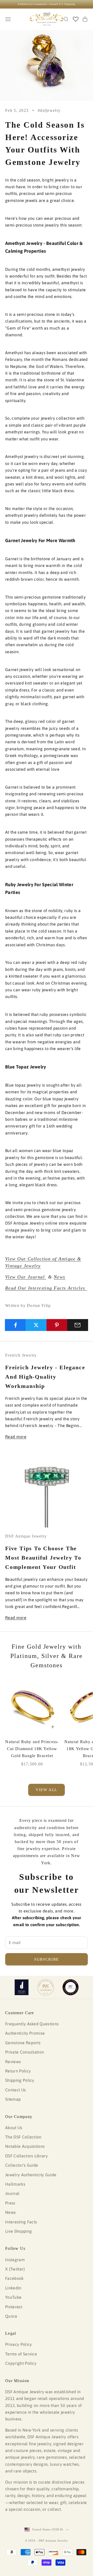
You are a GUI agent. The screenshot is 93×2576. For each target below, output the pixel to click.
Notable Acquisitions (25, 2146)
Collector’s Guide (22, 2165)
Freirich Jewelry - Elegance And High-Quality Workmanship (45, 1377)
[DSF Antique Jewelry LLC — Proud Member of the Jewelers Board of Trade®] (71, 1987)
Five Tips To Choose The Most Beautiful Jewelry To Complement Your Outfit (43, 1558)
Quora (11, 2316)
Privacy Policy (18, 2344)
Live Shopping (18, 2231)
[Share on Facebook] (15, 1325)
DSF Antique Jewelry (26, 1536)
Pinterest (14, 2307)
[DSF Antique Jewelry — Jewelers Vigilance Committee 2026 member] (46, 1987)
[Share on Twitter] (36, 1325)
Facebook (14, 2278)
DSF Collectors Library (26, 2156)
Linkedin (13, 2288)
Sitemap (13, 2099)
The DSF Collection (23, 2137)
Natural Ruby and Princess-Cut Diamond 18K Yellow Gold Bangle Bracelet (32, 1749)
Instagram (15, 2260)
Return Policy (18, 2071)
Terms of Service (21, 2354)
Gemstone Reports (23, 2043)
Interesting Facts (21, 2222)
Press (10, 2203)
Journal (12, 2193)
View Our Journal (26, 1277)
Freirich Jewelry (21, 1355)
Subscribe (47, 1959)
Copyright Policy (21, 2363)
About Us (14, 2128)
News (60, 1277)
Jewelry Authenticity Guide (31, 2175)
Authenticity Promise (25, 2033)
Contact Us (16, 2090)
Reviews (13, 2062)
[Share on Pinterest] (57, 1325)
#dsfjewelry (49, 110)
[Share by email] (78, 1325)
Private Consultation (25, 2052)
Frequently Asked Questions (32, 2024)
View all (47, 1790)
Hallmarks (15, 2184)
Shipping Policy (20, 2080)
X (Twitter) (15, 2269)
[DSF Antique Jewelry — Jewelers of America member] (22, 1987)
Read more (16, 1437)
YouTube (13, 2297)
